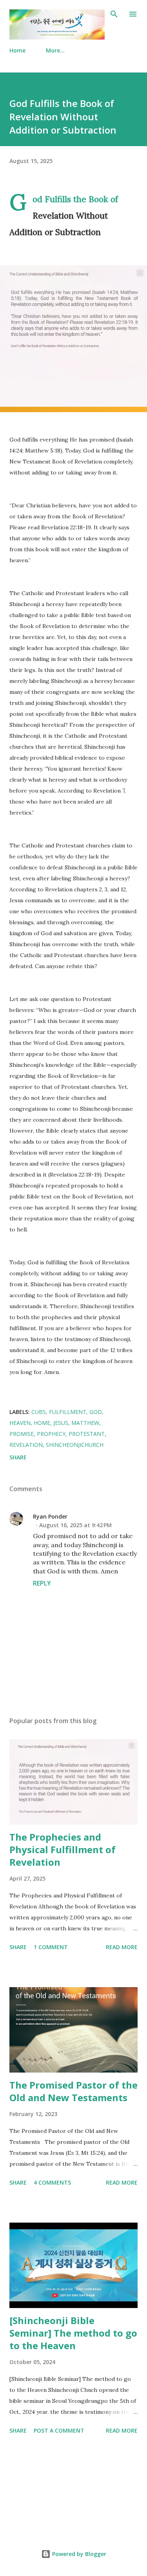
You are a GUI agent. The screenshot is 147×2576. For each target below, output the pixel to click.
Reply (42, 1583)
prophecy (51, 1434)
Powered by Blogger (78, 2554)
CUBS (39, 1412)
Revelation (26, 1445)
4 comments (52, 2182)
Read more (122, 1947)
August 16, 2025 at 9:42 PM (75, 1525)
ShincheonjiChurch (75, 1445)
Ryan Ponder (50, 1516)
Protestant (87, 1434)
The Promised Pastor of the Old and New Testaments (73, 2091)
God (96, 1412)
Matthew (85, 1423)
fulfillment (68, 1412)
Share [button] (18, 1457)
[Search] (114, 14)
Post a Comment (59, 2430)
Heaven (20, 1423)
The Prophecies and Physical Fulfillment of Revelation (63, 1849)
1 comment (51, 1947)
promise (22, 1434)
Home (17, 50)
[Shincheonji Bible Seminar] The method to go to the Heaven (73, 2333)
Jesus (61, 1423)
